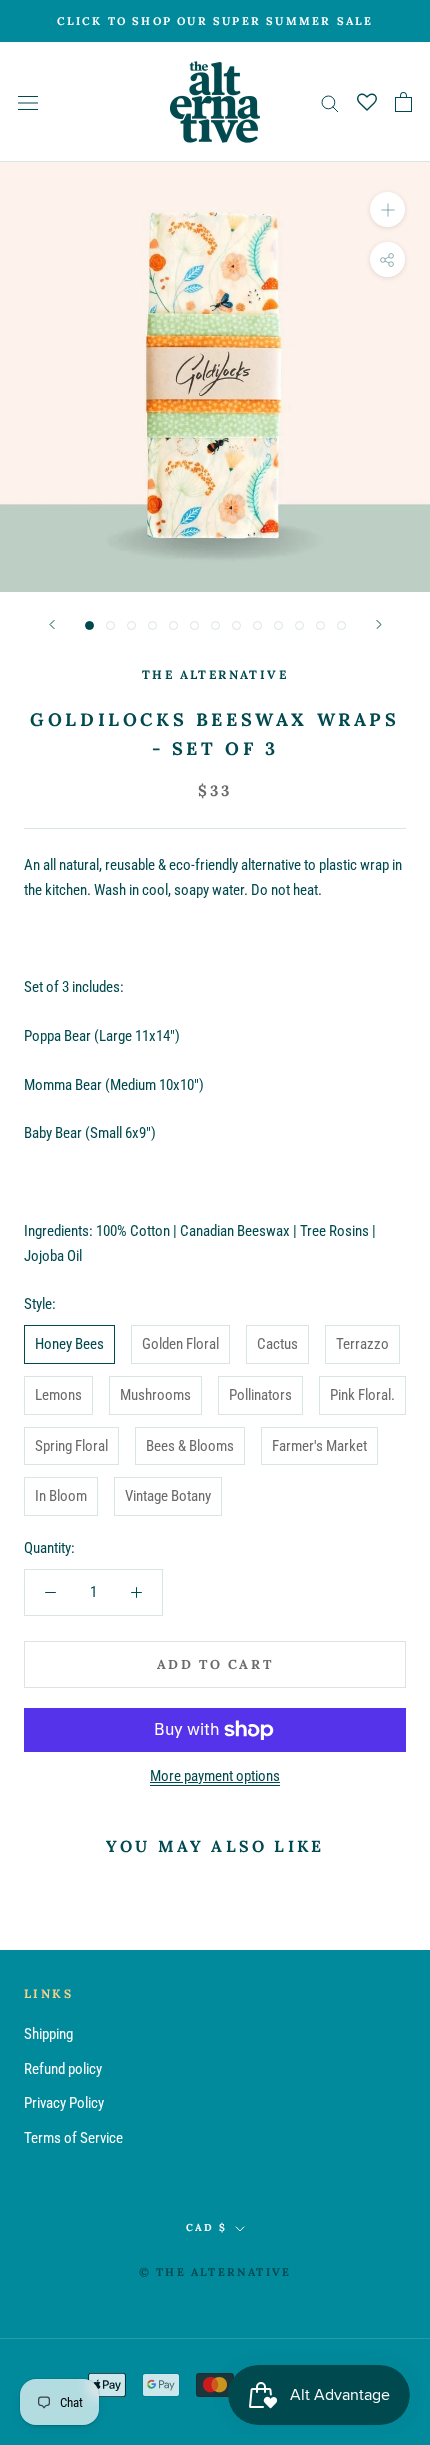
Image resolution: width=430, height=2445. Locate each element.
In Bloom (61, 1496)
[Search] (330, 102)
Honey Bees (69, 1344)
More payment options (215, 1776)
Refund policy (63, 2069)
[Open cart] (403, 102)
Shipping (48, 2034)
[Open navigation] (28, 102)
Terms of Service (73, 2138)
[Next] (379, 624)
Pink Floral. (362, 1395)
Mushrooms (155, 1395)
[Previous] (52, 624)
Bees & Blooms (190, 1446)
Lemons (58, 1395)
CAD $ (206, 2227)
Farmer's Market (319, 1446)
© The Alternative (215, 2272)
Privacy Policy (64, 2103)
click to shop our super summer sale (215, 21)
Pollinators (260, 1395)
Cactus (277, 1344)
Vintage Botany (168, 1496)
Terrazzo (362, 1344)
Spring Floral (71, 1446)
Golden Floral (180, 1344)
